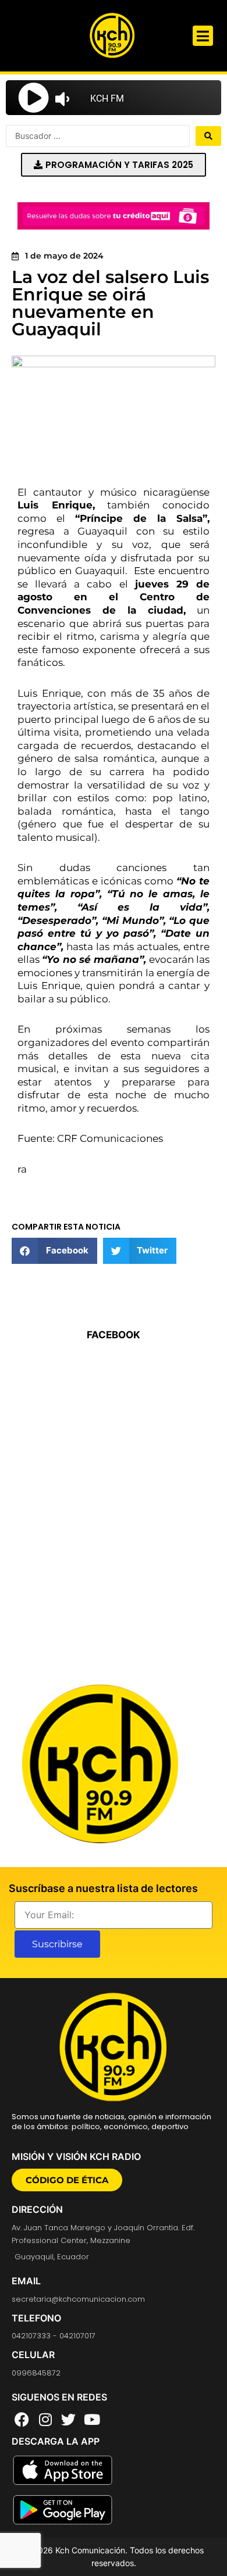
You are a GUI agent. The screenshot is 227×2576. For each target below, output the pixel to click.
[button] (203, 36)
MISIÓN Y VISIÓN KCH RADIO (76, 2156)
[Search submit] (208, 136)
